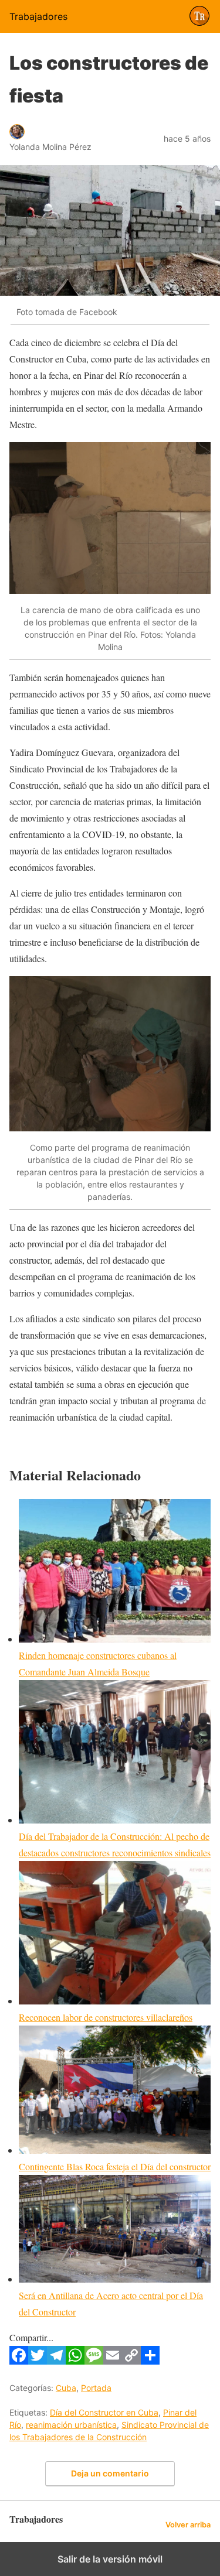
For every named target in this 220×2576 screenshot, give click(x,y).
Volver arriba (188, 2525)
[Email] (113, 2361)
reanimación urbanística (71, 2425)
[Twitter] (38, 2361)
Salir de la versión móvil (110, 2559)
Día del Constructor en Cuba (104, 2412)
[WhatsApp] (75, 2361)
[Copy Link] (131, 2361)
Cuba (66, 2388)
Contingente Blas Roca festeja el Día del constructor (115, 2166)
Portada (96, 2388)
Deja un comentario (110, 2473)
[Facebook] (19, 2361)
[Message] (94, 2361)
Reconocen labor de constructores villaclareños (106, 2017)
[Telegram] (56, 2361)
